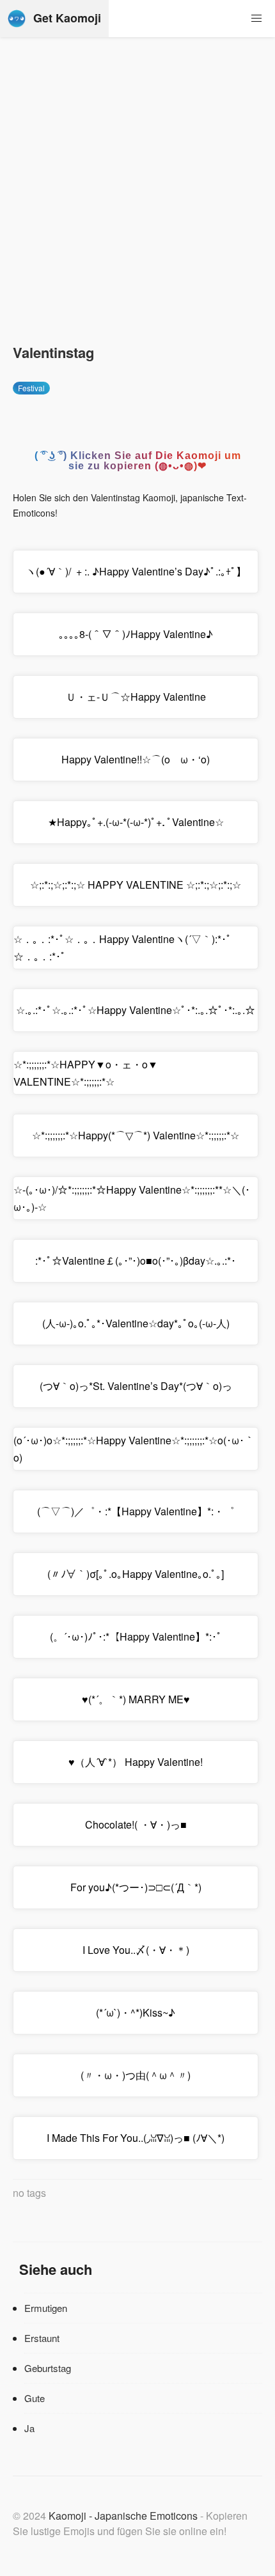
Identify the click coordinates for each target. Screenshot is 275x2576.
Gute (35, 2398)
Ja (29, 2428)
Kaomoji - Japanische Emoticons (123, 2516)
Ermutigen (46, 2308)
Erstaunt (42, 2338)
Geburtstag (48, 2368)
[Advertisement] (137, 198)
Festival (31, 388)
